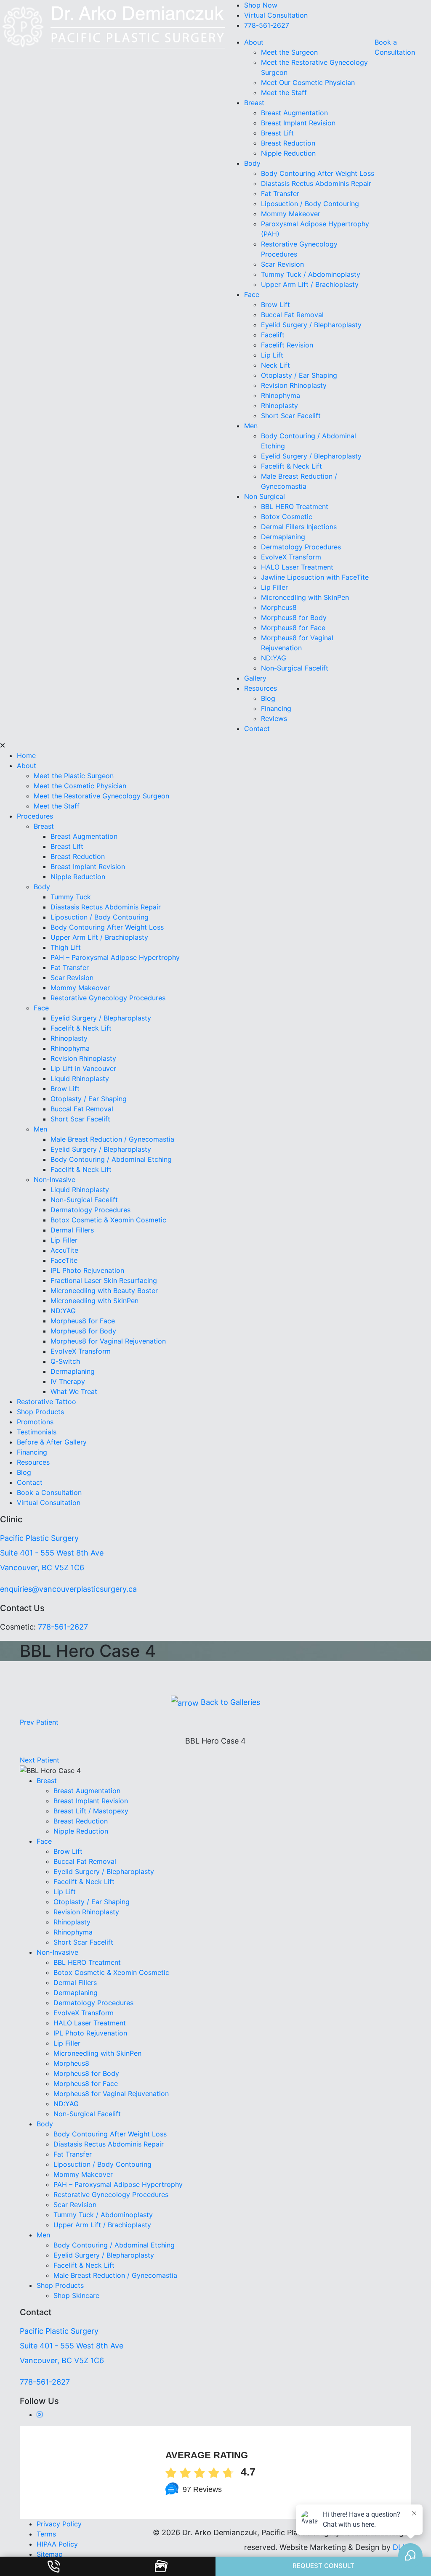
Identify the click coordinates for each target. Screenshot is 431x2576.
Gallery (255, 678)
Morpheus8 (279, 607)
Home (26, 755)
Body (252, 163)
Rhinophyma (281, 395)
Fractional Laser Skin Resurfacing (104, 1280)
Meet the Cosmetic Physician (80, 786)
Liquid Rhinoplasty (80, 1079)
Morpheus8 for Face (294, 628)
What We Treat (74, 1391)
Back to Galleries (229, 1702)
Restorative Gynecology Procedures (108, 998)
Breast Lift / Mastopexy (91, 1811)
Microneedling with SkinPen (305, 597)
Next (40, 1760)
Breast (254, 103)
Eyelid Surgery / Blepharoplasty (311, 325)
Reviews (274, 718)
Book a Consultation (49, 1492)
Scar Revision (282, 264)
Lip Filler (274, 587)
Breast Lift (277, 133)
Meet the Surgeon (289, 52)
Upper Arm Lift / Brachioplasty (310, 284)
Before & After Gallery (52, 1442)
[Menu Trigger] (35, 21)
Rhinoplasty (279, 405)
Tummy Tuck (71, 897)
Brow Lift (275, 305)
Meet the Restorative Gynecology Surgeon (101, 796)
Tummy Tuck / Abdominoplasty (311, 274)
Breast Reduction (288, 143)
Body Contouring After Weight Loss (318, 173)
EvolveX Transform (291, 557)
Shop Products (40, 1412)
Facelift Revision (287, 345)
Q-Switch (65, 1361)
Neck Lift (275, 365)
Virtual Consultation (276, 15)
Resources (261, 688)
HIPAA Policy (57, 2544)
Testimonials (37, 1432)
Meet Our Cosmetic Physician (308, 82)
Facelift (273, 335)
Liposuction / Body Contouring (310, 204)
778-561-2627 (267, 25)
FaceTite (65, 1260)
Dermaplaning (283, 537)
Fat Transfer (280, 193)
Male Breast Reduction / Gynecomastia (112, 1139)
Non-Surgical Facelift (295, 668)
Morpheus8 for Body (295, 617)
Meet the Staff (284, 93)
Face (252, 294)
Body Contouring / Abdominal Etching (111, 1159)
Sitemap (50, 2554)
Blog (268, 698)
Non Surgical (265, 496)
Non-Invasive (55, 1179)
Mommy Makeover (291, 214)
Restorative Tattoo (47, 1402)
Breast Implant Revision (298, 123)
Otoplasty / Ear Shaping (299, 375)
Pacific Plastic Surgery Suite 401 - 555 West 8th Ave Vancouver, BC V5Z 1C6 (52, 1553)
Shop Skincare (76, 2295)
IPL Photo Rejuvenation (87, 1270)
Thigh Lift (66, 947)
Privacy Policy (59, 2524)
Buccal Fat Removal (292, 315)
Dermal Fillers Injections (299, 527)
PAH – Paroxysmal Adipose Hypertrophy (115, 957)
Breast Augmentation (294, 113)
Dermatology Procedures (301, 547)
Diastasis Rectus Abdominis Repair (316, 183)
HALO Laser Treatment (297, 567)
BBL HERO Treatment (295, 506)
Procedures (35, 816)
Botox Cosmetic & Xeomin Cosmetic (108, 1220)
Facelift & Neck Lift (291, 466)
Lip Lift (272, 355)
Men (251, 426)
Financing (276, 708)
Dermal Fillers (72, 1230)
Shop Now (261, 5)
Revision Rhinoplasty (294, 385)
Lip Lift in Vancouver (83, 1068)
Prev (39, 1722)
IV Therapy (68, 1381)
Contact (257, 729)
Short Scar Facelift (291, 416)
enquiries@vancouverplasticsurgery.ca (68, 1589)
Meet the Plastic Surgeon (74, 776)
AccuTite (65, 1250)
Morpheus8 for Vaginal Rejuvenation (108, 1341)
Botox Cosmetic (287, 517)
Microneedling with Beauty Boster (104, 1291)
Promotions (35, 1422)
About (254, 42)
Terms (46, 2534)
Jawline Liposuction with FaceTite (315, 577)
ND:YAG (274, 658)
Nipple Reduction (288, 153)
